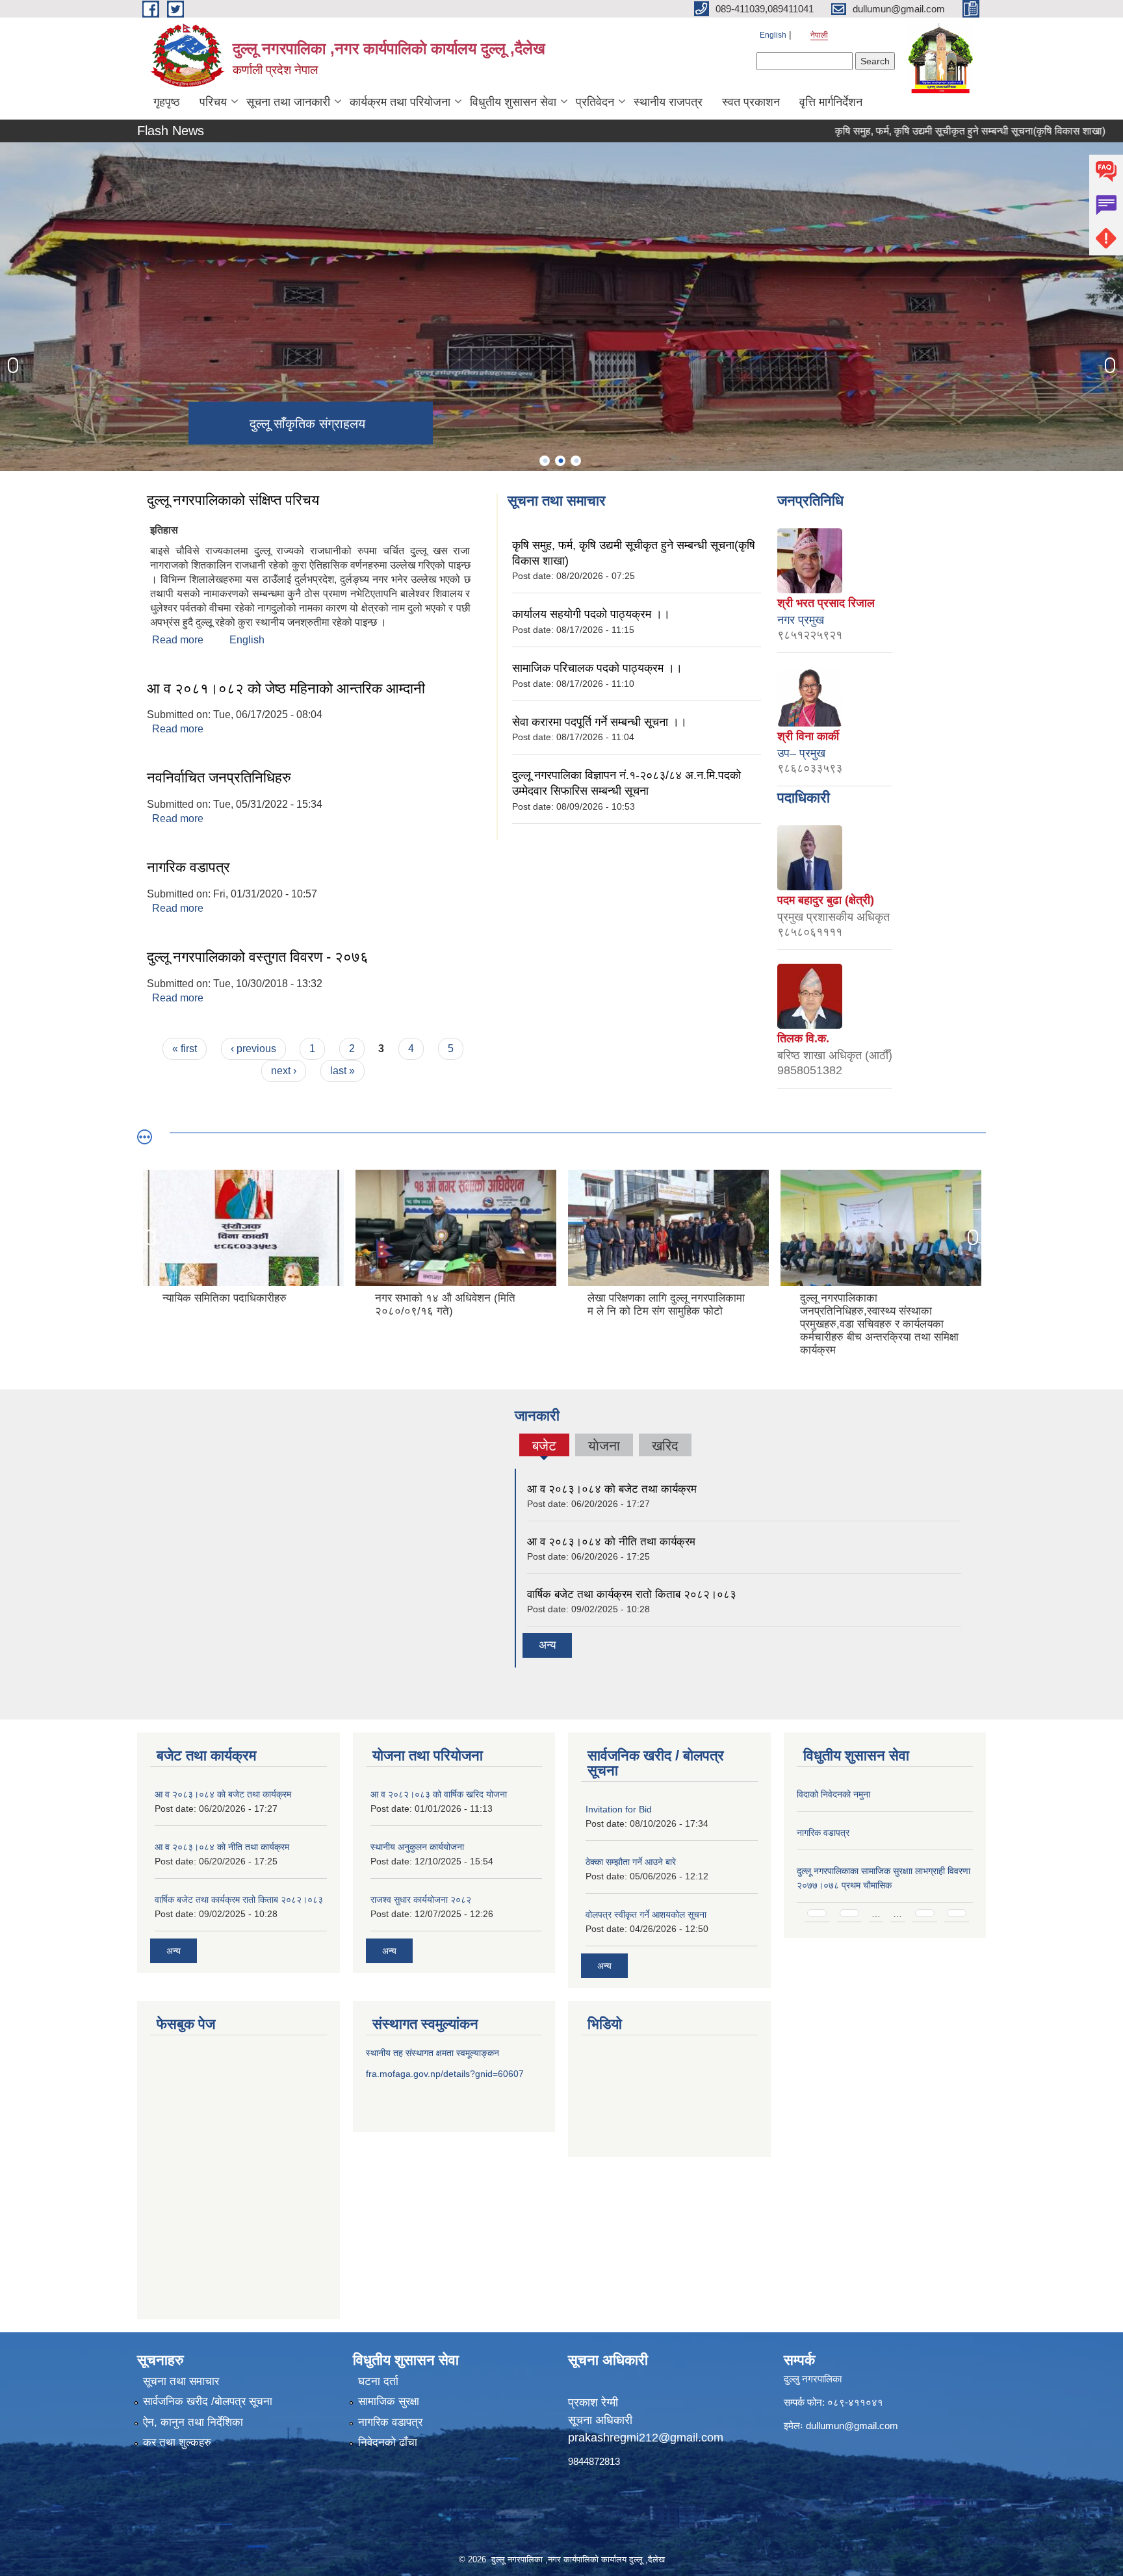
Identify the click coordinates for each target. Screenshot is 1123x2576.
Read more (178, 640)
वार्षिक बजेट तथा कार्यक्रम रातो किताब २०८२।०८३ (632, 1594)
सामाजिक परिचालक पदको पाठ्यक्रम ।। (597, 668)
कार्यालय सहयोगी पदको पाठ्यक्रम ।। (591, 614)
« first (185, 1049)
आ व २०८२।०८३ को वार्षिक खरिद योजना (439, 1794)
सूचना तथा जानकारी (288, 102)
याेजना (604, 1446)
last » (342, 1071)
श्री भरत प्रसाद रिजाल (826, 603)
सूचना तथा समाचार (181, 2381)
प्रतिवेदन (595, 102)
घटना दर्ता (378, 2381)
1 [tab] (545, 461)
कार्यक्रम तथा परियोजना (400, 102)
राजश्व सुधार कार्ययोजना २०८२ (421, 1900)
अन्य (547, 1645)
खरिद (665, 1446)
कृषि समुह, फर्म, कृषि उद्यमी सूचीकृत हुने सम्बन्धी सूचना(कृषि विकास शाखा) (910, 131)
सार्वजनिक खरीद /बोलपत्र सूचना (208, 2402)
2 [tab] (560, 461)
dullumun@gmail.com (852, 2426)
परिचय (213, 102)
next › (284, 1071)
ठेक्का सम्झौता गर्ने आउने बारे (631, 1862)
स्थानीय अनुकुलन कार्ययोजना (417, 1847)
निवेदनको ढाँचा (388, 2442)
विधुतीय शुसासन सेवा (513, 102)
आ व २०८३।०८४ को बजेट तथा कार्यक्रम (612, 1489)
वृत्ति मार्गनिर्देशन (831, 102)
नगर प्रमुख (801, 620)
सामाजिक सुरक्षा (389, 2402)
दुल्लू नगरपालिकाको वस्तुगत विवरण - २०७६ (258, 957)
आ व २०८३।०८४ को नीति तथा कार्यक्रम (611, 1542)
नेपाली (819, 35)
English (773, 35)
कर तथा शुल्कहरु (177, 2442)
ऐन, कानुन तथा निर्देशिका (193, 2422)
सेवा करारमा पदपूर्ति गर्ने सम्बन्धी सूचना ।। (600, 722)
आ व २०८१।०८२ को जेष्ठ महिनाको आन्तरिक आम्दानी (286, 689)
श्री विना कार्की (808, 736)
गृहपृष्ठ (167, 102)
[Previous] (13, 365)
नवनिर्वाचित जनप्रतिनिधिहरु (219, 778)
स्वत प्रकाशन (751, 102)
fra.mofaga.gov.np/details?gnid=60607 (445, 2074)
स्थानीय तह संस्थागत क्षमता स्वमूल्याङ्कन (432, 2053)
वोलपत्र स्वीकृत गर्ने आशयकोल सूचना (646, 1914)
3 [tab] (576, 461)
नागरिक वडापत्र (188, 867)
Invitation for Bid (619, 1809)
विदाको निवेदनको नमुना (833, 1794)
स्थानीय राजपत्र (668, 102)
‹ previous (253, 1049)
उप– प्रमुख (801, 753)
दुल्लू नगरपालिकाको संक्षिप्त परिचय (233, 500)
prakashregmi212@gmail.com (646, 2438)
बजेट (544, 1447)
